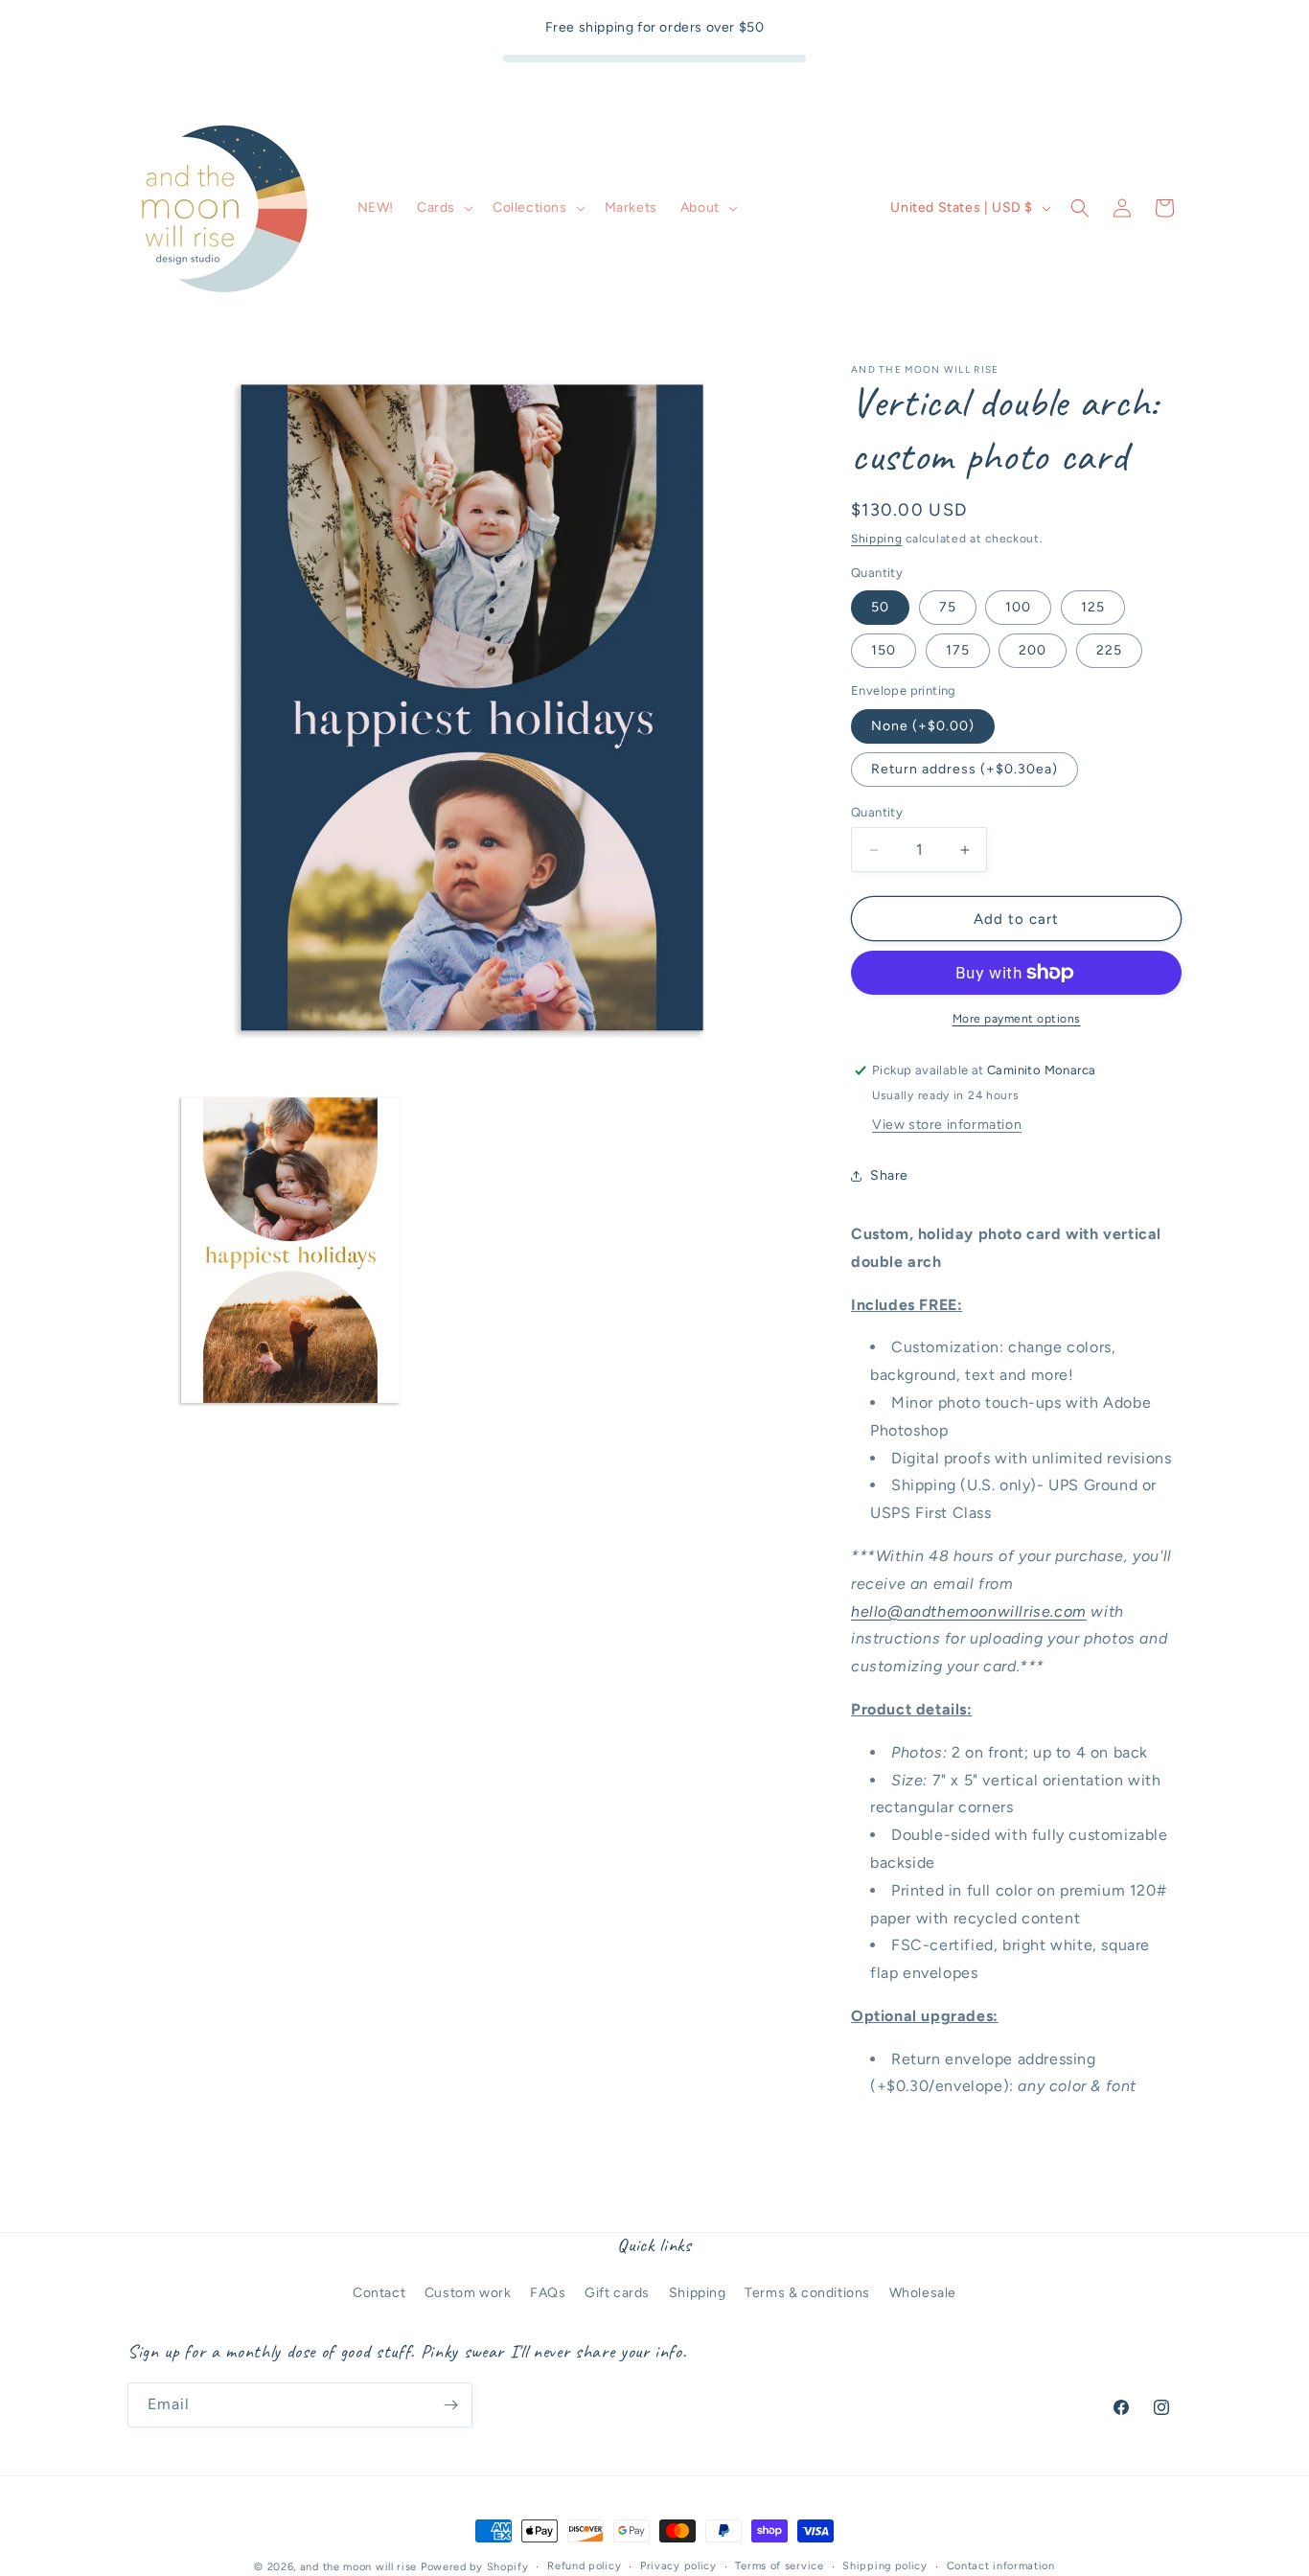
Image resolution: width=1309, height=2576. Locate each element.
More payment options (1017, 1019)
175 (958, 650)
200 (1033, 650)
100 (1018, 607)
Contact (379, 2293)
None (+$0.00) (923, 726)
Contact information (1001, 2566)
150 (884, 650)
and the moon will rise (358, 2567)
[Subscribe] (450, 2405)
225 (1109, 650)
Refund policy (584, 2566)
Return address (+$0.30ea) (965, 769)
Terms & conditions (807, 2293)
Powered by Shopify (475, 2567)
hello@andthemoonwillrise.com (969, 1611)
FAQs (548, 2293)
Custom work (468, 2293)
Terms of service (779, 2566)
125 (1093, 607)
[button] (443, 208)
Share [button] (889, 1175)
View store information (947, 1125)
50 (880, 607)
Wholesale (923, 2293)
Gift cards (617, 2293)
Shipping (877, 539)
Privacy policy (678, 2566)
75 (948, 607)
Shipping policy (885, 2566)
